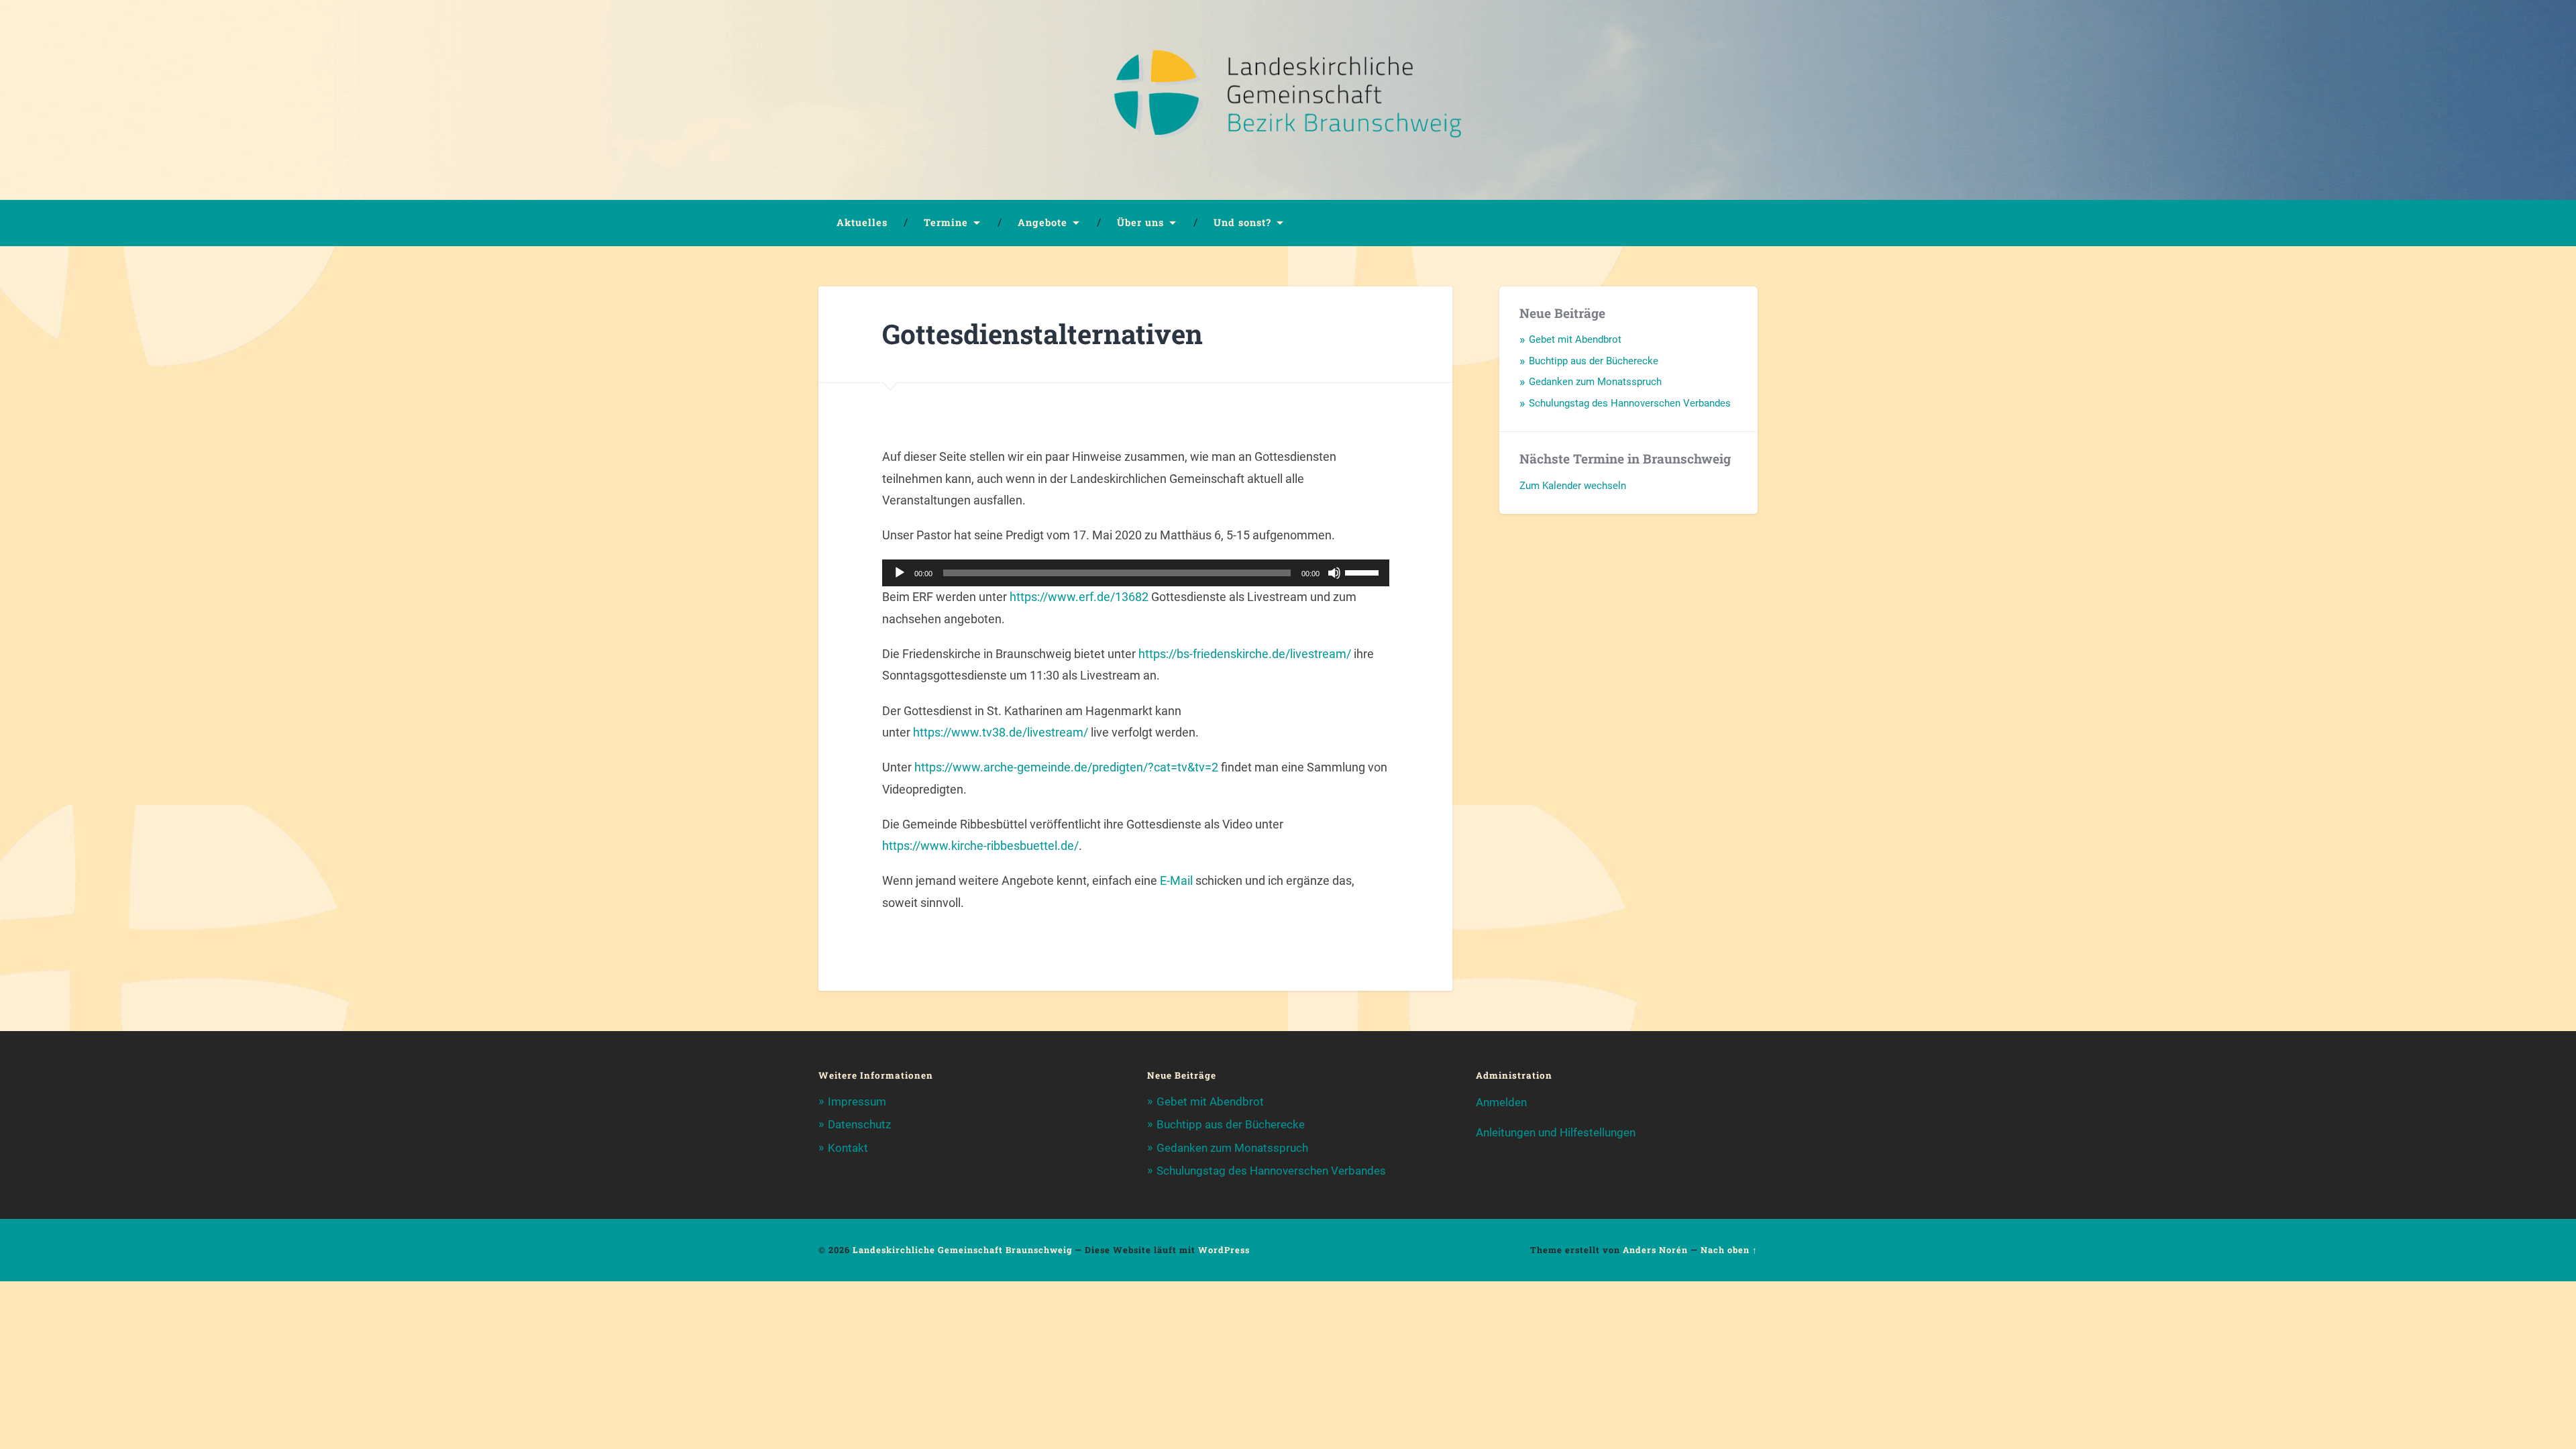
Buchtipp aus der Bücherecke (1594, 361)
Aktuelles (862, 222)
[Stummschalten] (1334, 573)
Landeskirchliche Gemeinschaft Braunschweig (962, 1250)
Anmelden (1501, 1102)
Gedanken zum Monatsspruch (1595, 382)
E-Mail (1176, 880)
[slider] (1364, 572)
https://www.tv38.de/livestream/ (1001, 732)
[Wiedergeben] (900, 573)
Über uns (1140, 222)
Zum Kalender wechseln (1573, 486)
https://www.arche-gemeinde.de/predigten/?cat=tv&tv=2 (1066, 767)
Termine (946, 222)
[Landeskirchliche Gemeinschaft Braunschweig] (1288, 100)
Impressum (857, 1102)
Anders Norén (1655, 1250)
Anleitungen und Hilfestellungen (1556, 1132)
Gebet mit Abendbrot (1575, 339)
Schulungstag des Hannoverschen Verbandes (1630, 403)
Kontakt (848, 1148)
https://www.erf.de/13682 (1079, 597)
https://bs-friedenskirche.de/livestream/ (1245, 654)
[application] (1136, 573)
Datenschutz (859, 1124)
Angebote (1042, 222)
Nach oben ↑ (1729, 1250)
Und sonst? (1242, 222)
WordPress (1224, 1250)
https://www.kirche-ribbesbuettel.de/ (980, 846)
